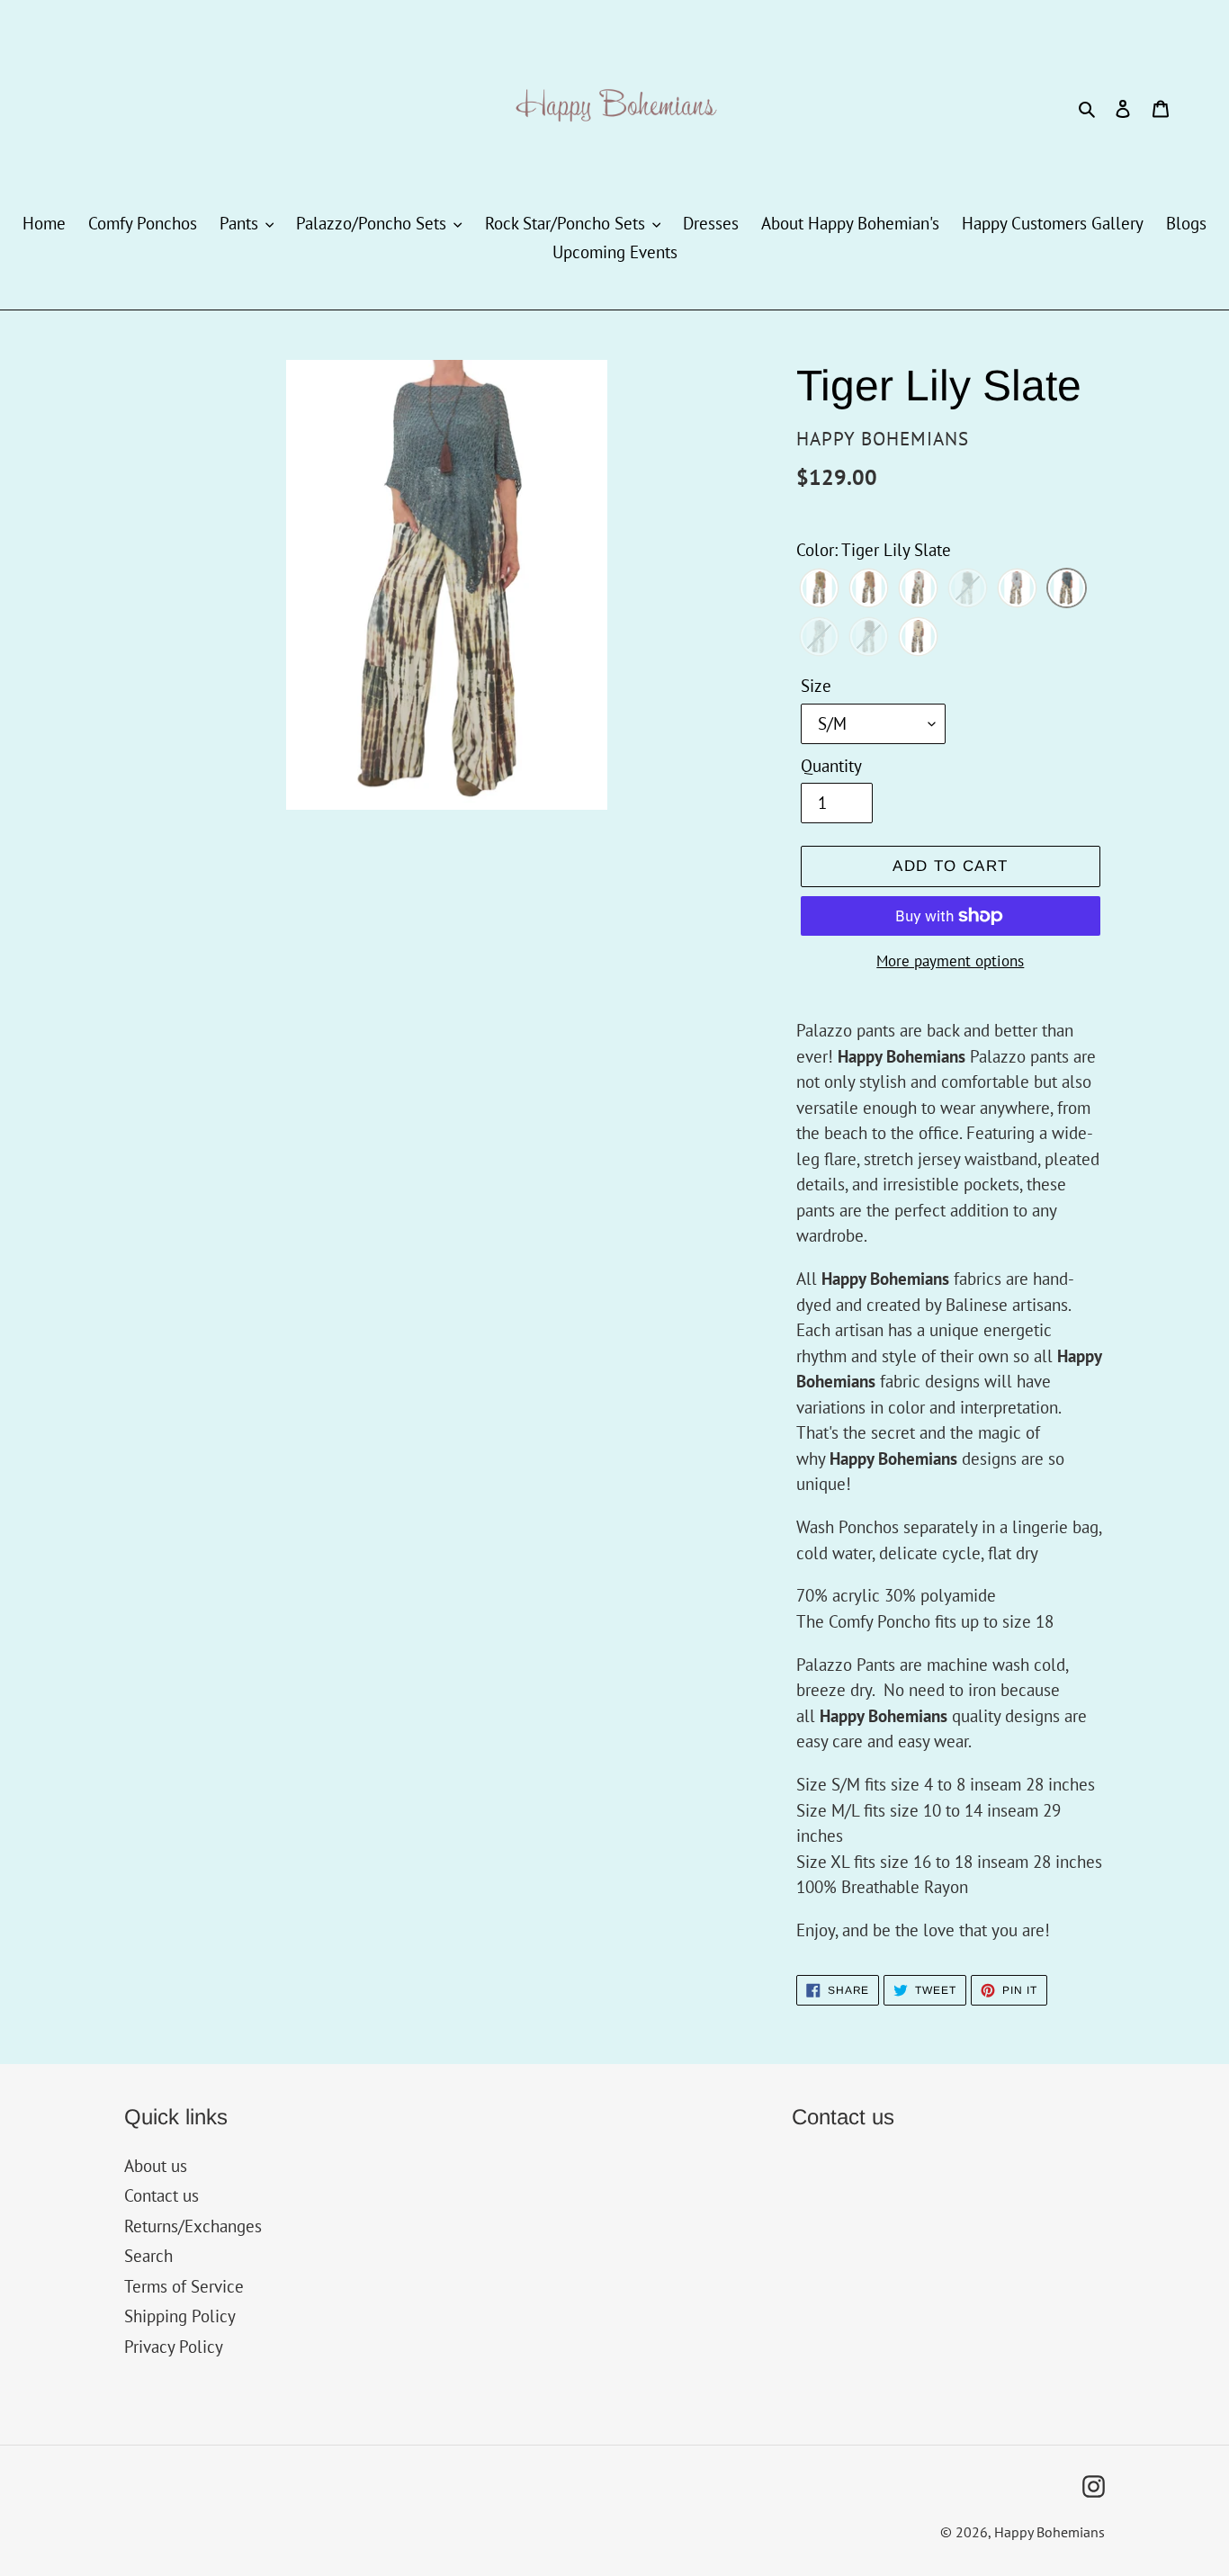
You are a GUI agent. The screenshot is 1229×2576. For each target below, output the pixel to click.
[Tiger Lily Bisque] (869, 589)
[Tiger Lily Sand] (819, 589)
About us (156, 2166)
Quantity (831, 766)
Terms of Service (184, 2286)
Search (148, 2256)
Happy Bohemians (1050, 2532)
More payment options (950, 961)
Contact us (161, 2195)
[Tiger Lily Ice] (1017, 589)
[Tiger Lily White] (918, 589)
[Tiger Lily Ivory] (918, 638)
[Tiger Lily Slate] (1067, 589)
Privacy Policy (174, 2347)
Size (816, 686)
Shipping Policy (180, 2316)
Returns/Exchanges (193, 2226)
